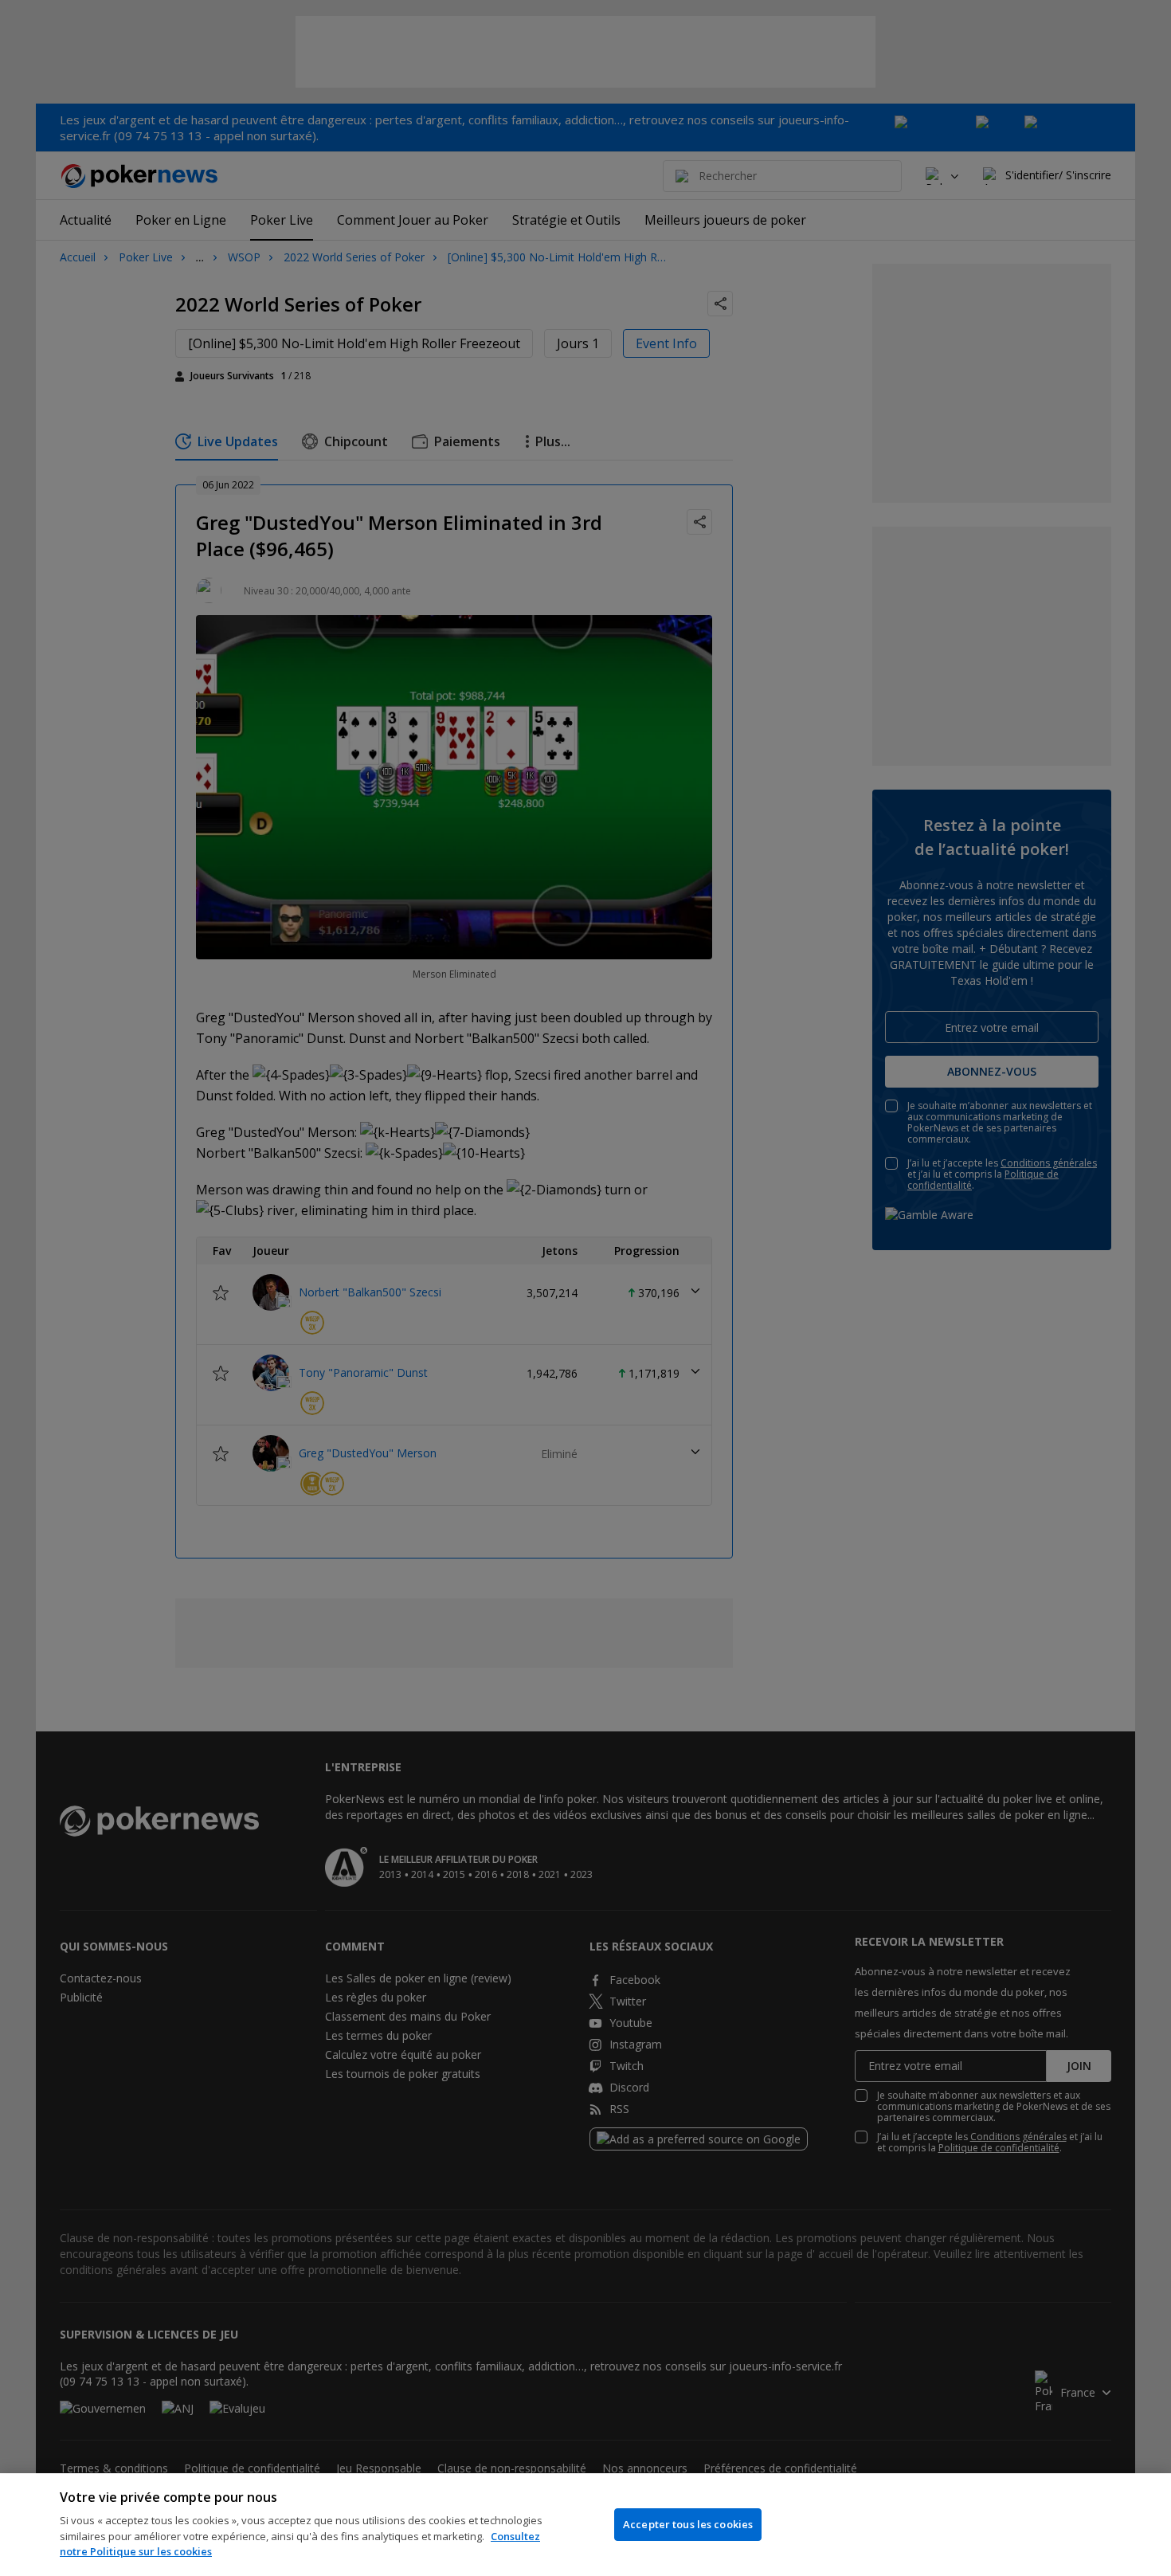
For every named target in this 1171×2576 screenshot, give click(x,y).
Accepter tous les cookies (688, 2524)
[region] (585, 2525)
